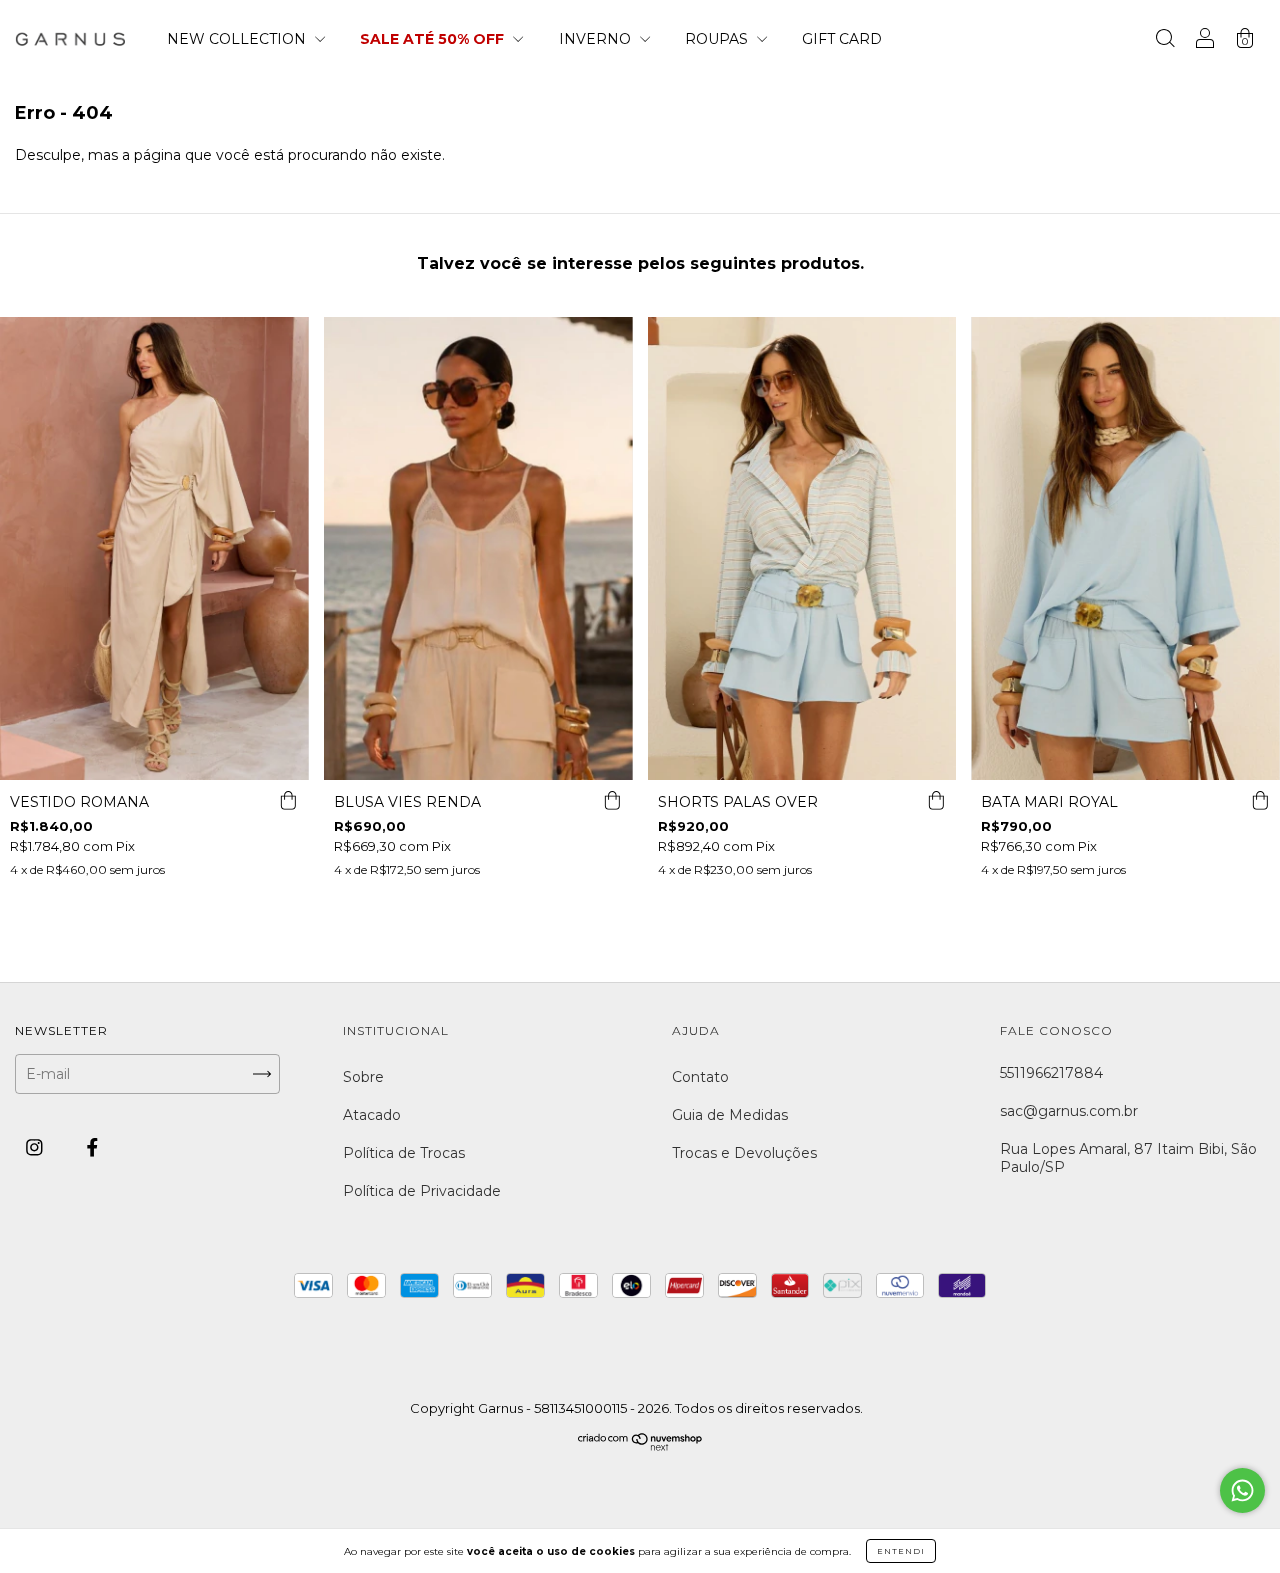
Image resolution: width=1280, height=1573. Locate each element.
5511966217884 (1051, 1073)
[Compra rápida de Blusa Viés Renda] (613, 800)
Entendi (901, 1551)
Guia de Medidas (730, 1115)
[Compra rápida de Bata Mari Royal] (1260, 800)
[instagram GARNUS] (36, 1148)
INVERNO (597, 39)
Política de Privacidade (422, 1191)
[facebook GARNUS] (92, 1148)
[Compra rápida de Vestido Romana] (289, 800)
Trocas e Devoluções (744, 1153)
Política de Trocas (404, 1153)
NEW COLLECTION (238, 39)
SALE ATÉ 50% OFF (434, 39)
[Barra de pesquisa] (1165, 41)
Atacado (372, 1115)
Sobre (363, 1077)
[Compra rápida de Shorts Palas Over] (936, 800)
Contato (700, 1077)
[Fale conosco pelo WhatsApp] (1242, 1490)
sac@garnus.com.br (1069, 1111)
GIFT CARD (842, 39)
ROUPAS (718, 39)
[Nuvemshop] (640, 1447)
